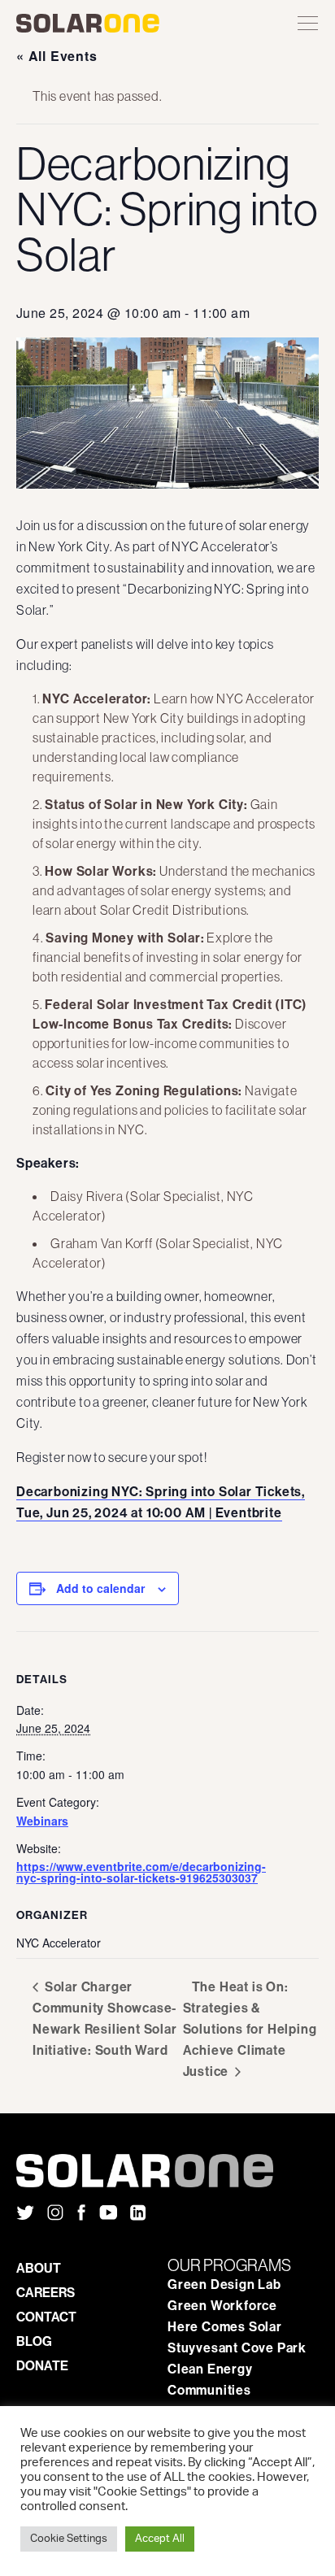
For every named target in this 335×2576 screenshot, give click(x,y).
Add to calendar (100, 1588)
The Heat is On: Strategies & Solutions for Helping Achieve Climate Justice (250, 2029)
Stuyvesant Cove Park (237, 2348)
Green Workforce (222, 2305)
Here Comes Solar (225, 2326)
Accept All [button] (160, 2539)
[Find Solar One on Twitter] (25, 2214)
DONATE (42, 2365)
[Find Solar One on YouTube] (108, 2214)
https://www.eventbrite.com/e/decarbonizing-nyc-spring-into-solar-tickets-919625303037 (141, 1872)
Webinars (42, 1821)
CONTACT (46, 2317)
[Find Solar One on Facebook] (81, 2214)
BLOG (34, 2341)
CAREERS (46, 2292)
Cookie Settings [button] (69, 2539)
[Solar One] (167, 2171)
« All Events (57, 56)
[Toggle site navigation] (308, 24)
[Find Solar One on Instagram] (55, 2214)
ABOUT (39, 2268)
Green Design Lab (224, 2284)
